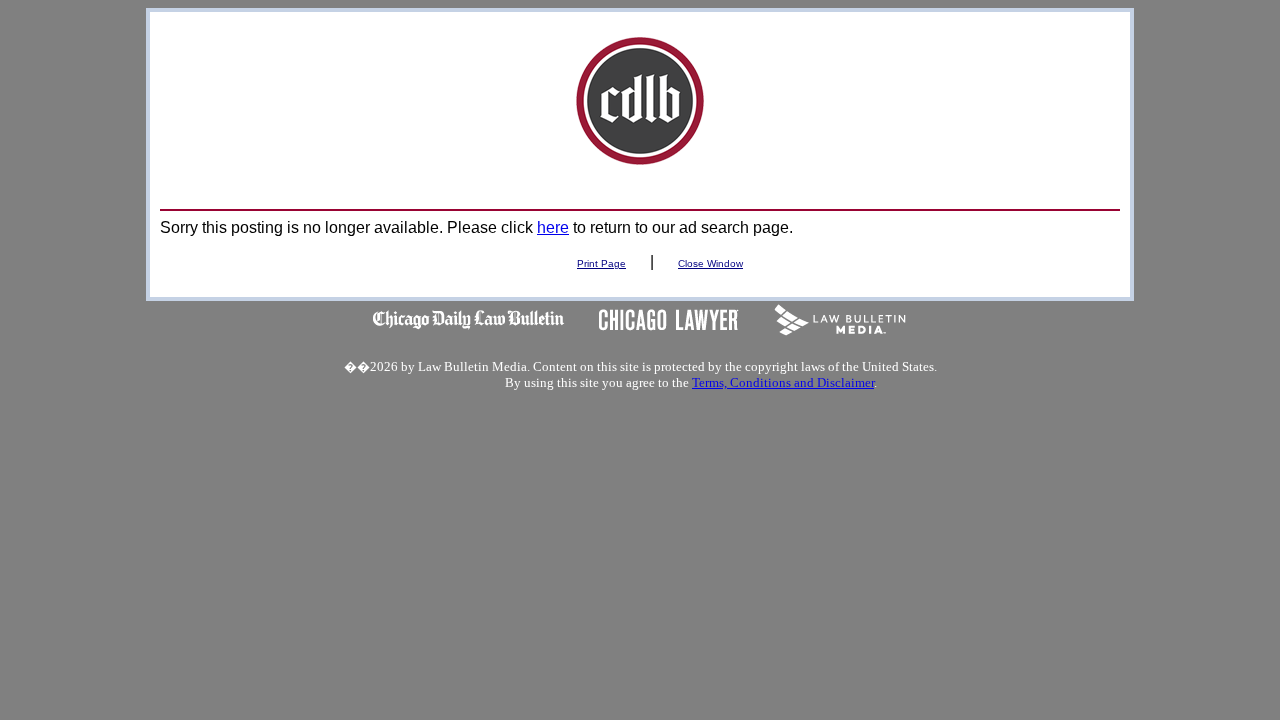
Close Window (710, 263)
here (553, 227)
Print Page (601, 263)
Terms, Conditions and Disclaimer (783, 382)
